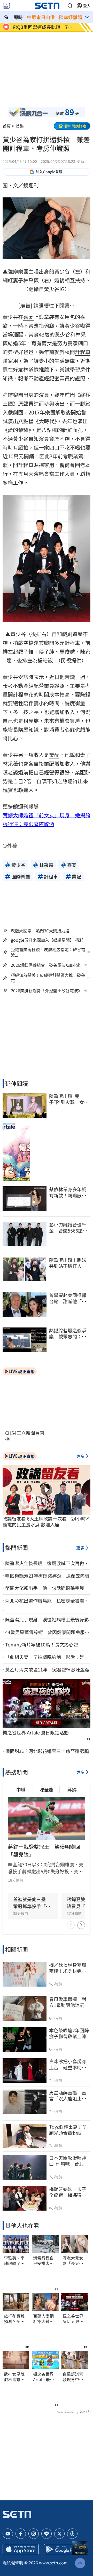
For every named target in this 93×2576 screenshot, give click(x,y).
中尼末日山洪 (41, 17)
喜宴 (28, 317)
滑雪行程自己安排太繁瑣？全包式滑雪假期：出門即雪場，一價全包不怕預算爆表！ (43, 2261)
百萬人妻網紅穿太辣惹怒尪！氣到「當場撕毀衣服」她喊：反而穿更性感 (43, 2319)
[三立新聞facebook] (21, 2534)
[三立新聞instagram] (34, 2534)
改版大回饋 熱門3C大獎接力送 (40, 931)
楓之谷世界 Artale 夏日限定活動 (36, 1733)
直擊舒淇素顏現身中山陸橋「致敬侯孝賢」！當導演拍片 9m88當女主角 (75, 2377)
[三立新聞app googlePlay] (62, 2549)
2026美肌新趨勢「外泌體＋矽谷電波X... (47, 991)
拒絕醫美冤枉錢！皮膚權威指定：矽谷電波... (48, 952)
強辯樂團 (18, 271)
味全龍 (47, 1789)
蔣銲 (72, 1789)
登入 (87, 6)
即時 (18, 17)
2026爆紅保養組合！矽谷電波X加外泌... (47, 965)
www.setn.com (53, 2563)
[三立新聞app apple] (21, 2549)
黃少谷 (62, 271)
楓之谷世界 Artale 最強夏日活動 (44, 2377)
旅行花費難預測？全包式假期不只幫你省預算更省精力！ (14, 2319)
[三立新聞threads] (72, 2534)
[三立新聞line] (47, 2534)
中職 (21, 1789)
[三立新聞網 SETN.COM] (6, 17)
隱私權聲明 (13, 2563)
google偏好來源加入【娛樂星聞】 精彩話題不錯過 (49, 940)
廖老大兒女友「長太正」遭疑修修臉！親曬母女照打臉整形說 (74, 2261)
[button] (70, 6)
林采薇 (31, 280)
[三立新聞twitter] (59, 2534)
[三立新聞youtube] (8, 2534)
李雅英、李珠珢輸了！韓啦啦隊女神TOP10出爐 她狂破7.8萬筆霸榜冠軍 (15, 2261)
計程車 (83, 352)
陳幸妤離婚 (71, 17)
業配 (54, 755)
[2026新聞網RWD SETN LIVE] (6, 6)
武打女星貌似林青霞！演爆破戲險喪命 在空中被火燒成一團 (14, 2377)
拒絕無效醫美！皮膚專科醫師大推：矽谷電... (48, 978)
